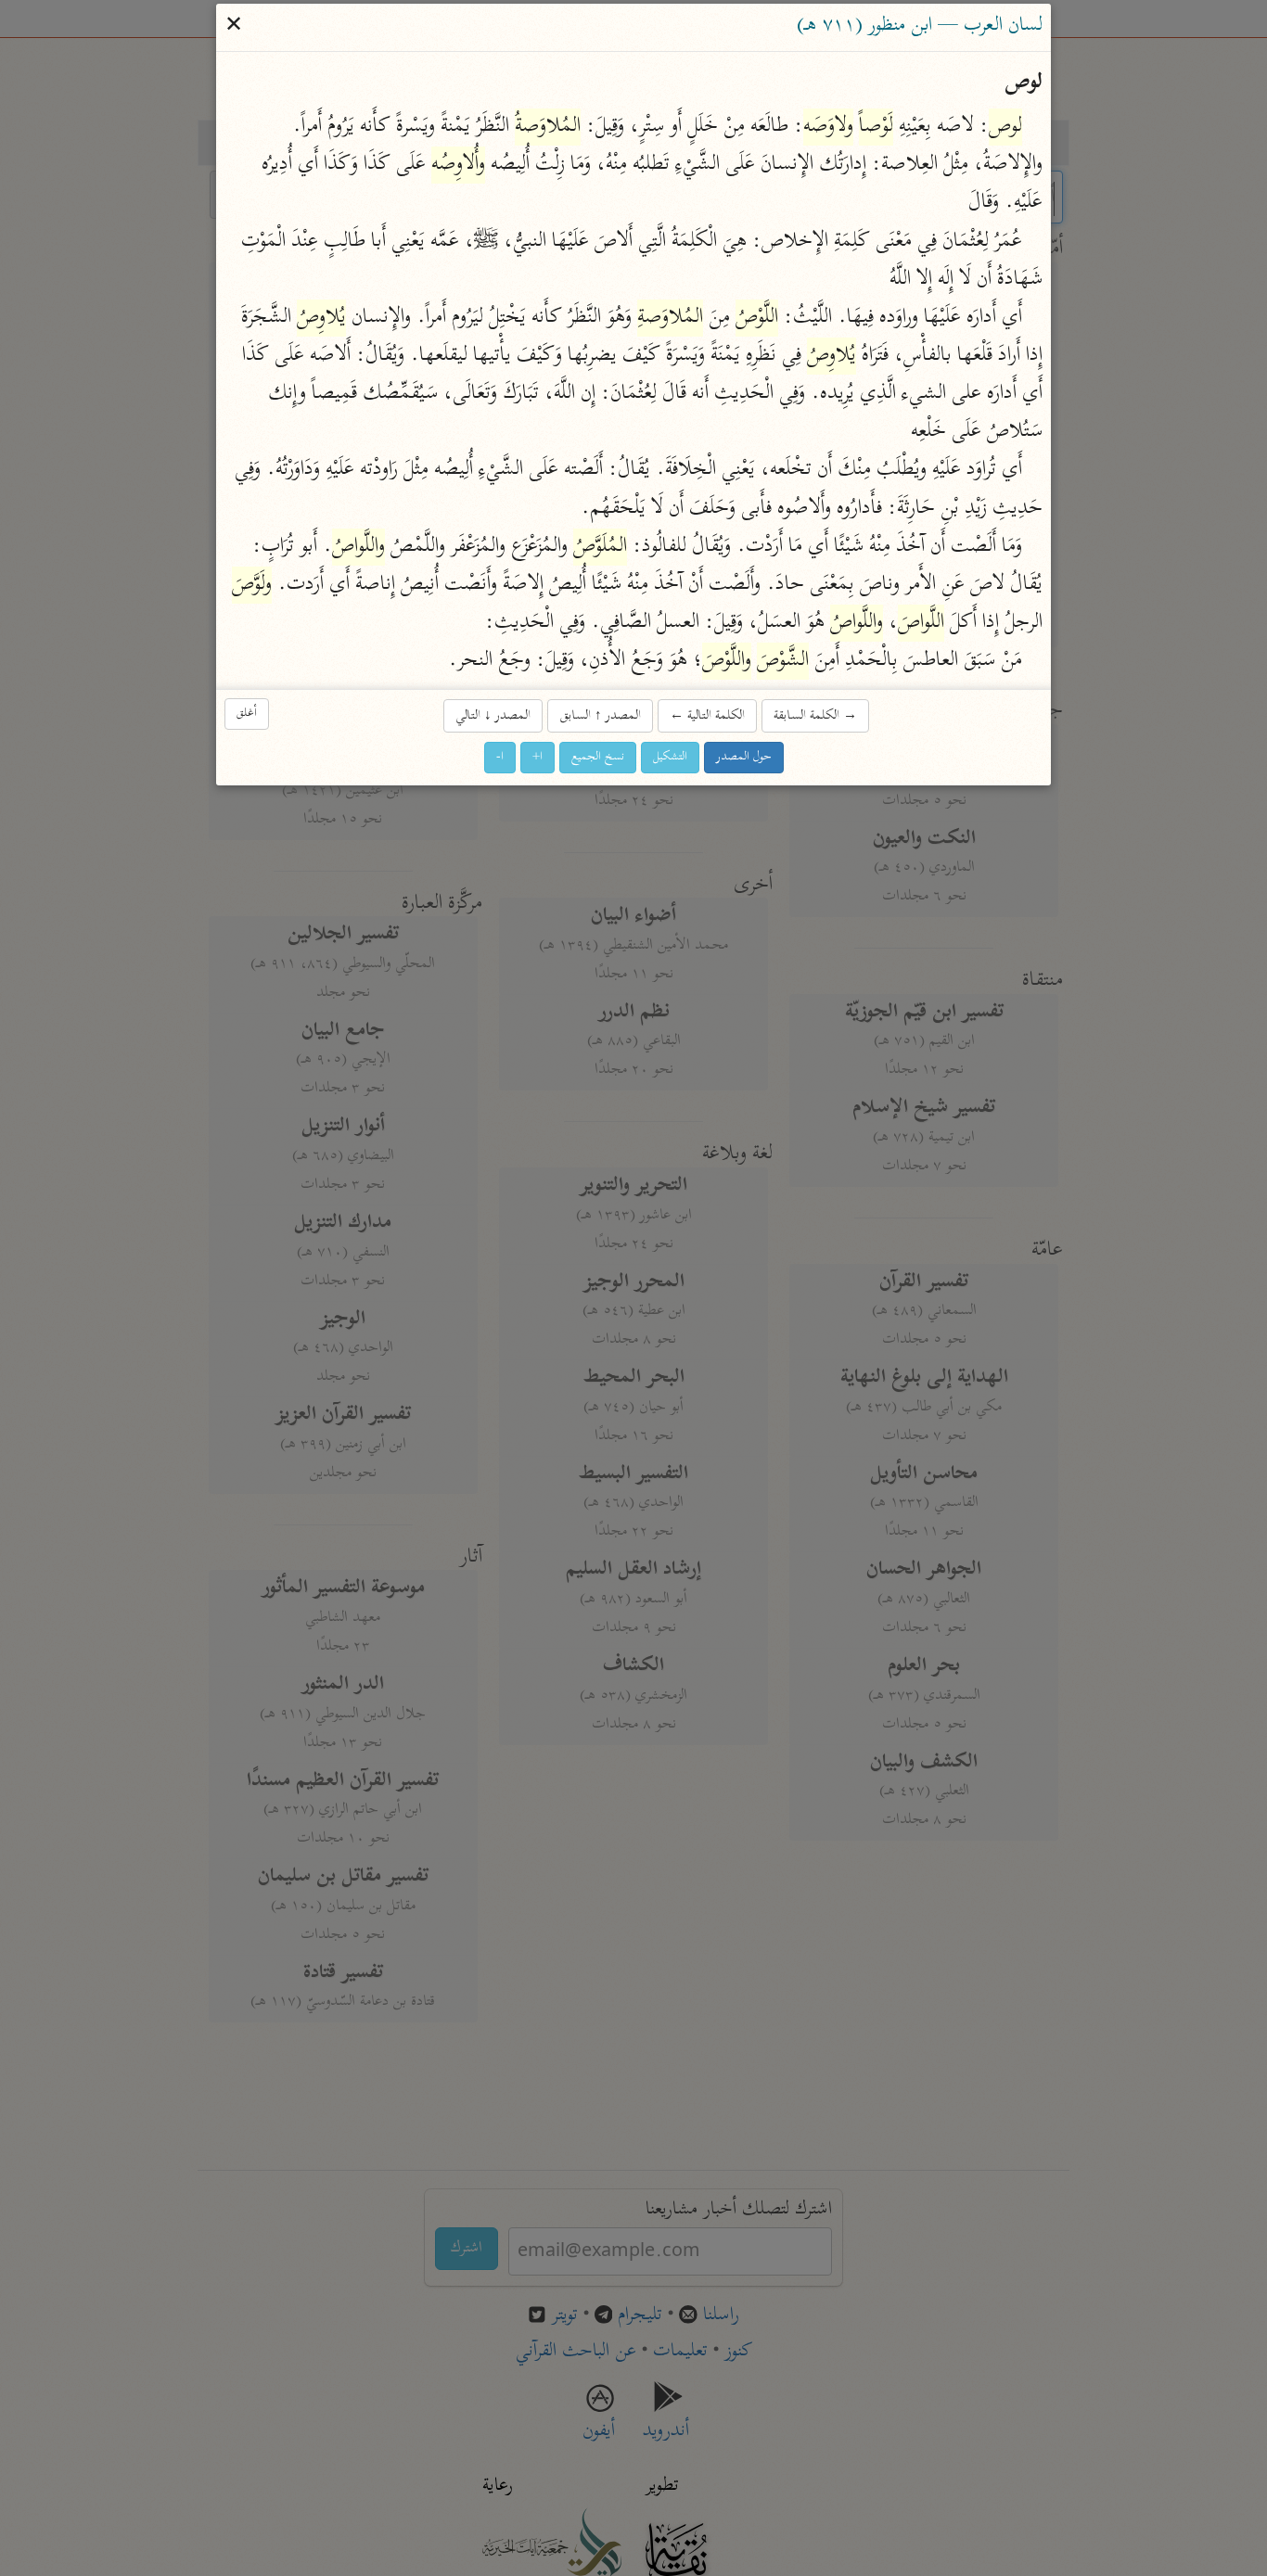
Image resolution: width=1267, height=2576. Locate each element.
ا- (500, 757)
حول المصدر (744, 757)
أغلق (247, 714)
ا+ (538, 757)
